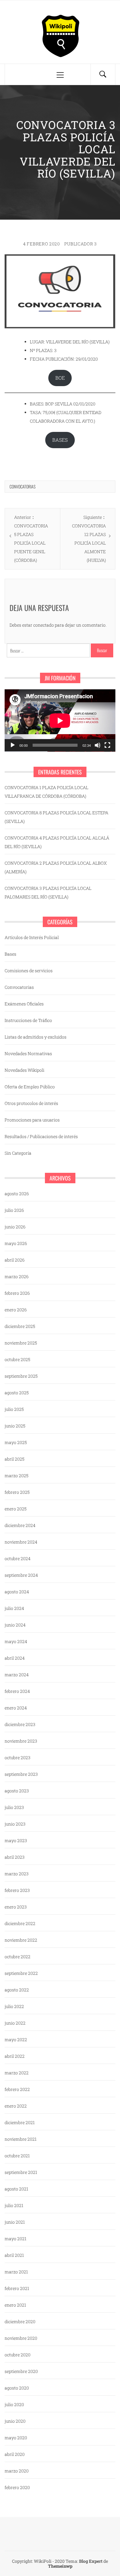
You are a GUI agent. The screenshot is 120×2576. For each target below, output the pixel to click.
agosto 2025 (17, 1393)
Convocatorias (22, 486)
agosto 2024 (17, 1592)
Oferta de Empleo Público (30, 1087)
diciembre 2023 (20, 1724)
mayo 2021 (16, 2239)
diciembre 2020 (20, 2322)
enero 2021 (15, 2305)
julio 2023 (14, 1807)
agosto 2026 (17, 1194)
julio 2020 (14, 2404)
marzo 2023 (17, 1874)
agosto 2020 (17, 2388)
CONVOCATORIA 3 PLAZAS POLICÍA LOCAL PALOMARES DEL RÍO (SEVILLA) (48, 893)
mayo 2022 (16, 2040)
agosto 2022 (17, 1990)
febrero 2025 (17, 1492)
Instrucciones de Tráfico (28, 1020)
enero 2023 (16, 1907)
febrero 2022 (17, 2089)
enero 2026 (16, 1310)
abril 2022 (15, 2056)
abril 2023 (15, 1857)
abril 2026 (15, 1260)
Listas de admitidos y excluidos (36, 1037)
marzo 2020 (17, 2471)
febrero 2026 (17, 1293)
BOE (60, 378)
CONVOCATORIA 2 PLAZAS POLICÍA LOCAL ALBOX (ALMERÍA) (56, 867)
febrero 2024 (17, 1691)
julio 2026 (14, 1210)
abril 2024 (15, 1658)
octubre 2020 (18, 2355)
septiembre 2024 (21, 1575)
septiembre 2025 (21, 1376)
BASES (60, 440)
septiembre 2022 (21, 1973)
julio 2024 (14, 1608)
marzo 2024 (17, 1675)
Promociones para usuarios (32, 1120)
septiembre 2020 (21, 2371)
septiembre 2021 (21, 2172)
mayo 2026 (16, 1243)
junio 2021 (15, 2222)
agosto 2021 (16, 2189)
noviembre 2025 (21, 1343)
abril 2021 (14, 2255)
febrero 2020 (17, 2487)
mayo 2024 (16, 1641)
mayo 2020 (16, 2438)
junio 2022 (15, 2023)
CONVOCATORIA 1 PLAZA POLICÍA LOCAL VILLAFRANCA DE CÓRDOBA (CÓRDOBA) (46, 792)
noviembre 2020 (21, 2338)
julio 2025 (14, 1409)
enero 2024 (16, 1708)
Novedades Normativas (28, 1053)
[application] (60, 720)
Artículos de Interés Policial (32, 937)
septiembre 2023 (21, 1774)
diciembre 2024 (20, 1525)
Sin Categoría (18, 1153)
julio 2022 (14, 2006)
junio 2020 (15, 2421)
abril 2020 (15, 2454)
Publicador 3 (81, 244)
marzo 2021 (16, 2272)
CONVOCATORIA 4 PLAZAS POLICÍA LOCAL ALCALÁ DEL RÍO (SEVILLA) (57, 842)
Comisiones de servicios (29, 971)
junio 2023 (15, 1824)
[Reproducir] (13, 745)
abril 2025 (14, 1459)
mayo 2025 (16, 1442)
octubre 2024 (18, 1558)
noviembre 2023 (21, 1741)
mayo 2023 (16, 1840)
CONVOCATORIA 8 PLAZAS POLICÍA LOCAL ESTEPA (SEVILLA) (56, 817)
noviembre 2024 (21, 1542)
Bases (10, 954)
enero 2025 (16, 1509)
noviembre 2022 (21, 1940)
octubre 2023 (18, 1758)
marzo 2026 (17, 1276)
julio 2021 (14, 2205)
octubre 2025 (17, 1359)
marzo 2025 (16, 1476)
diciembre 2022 (20, 1923)
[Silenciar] (98, 745)
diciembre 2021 (20, 2122)
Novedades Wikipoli (24, 1070)
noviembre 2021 (21, 2139)
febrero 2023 (17, 1890)
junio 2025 (15, 1426)
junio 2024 (15, 1625)
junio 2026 (15, 1227)
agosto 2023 (17, 1791)
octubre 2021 (17, 2156)
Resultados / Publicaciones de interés (41, 1136)
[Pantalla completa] (107, 745)
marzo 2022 (17, 2073)
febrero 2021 (17, 2288)
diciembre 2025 (20, 1326)
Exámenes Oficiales (24, 1004)
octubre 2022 (18, 1957)
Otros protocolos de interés (31, 1103)
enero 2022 (16, 2106)
